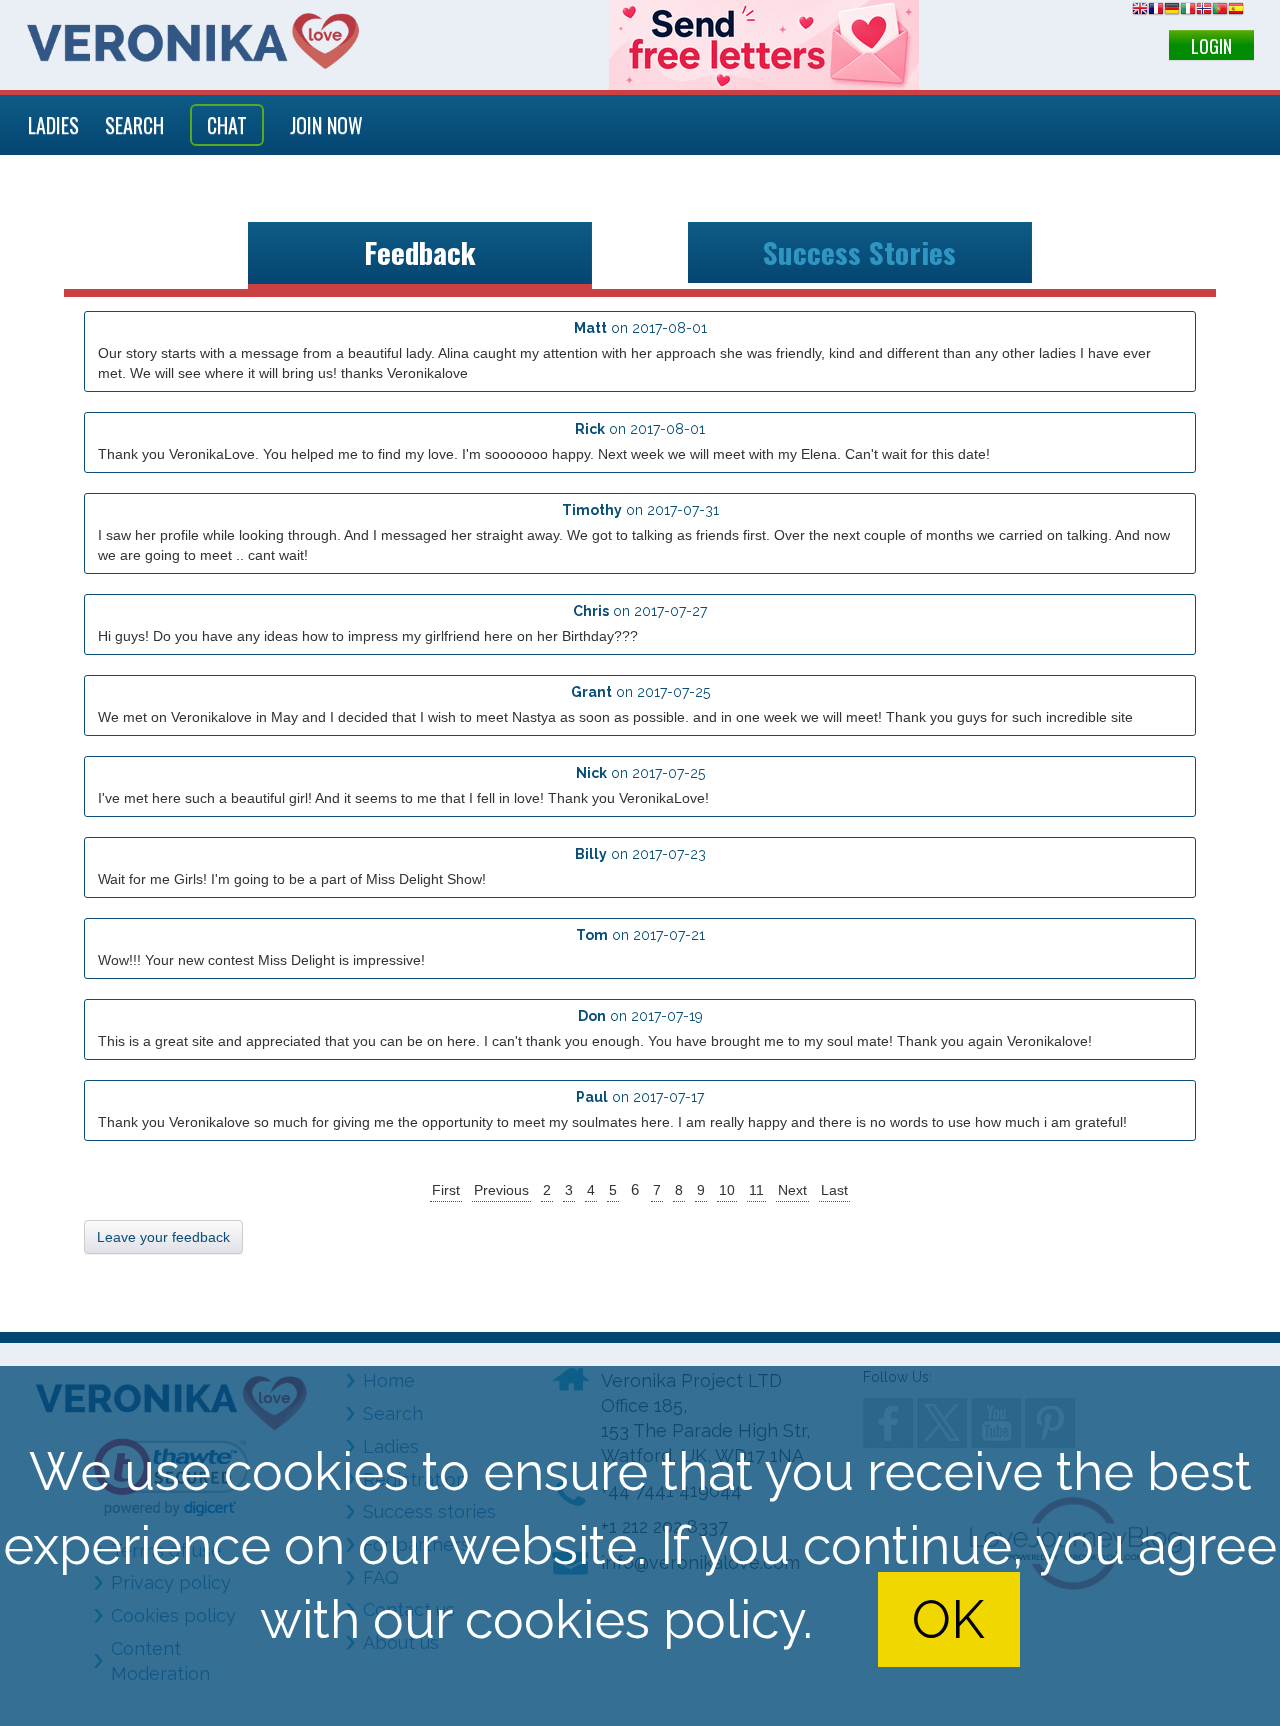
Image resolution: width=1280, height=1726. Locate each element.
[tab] (420, 255)
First (446, 1190)
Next (792, 1190)
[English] (1140, 11)
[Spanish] (1236, 11)
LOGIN (1211, 46)
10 (727, 1190)
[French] (1156, 11)
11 (756, 1190)
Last (834, 1190)
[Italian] (1188, 11)
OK (948, 1619)
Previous (501, 1190)
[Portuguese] (1220, 11)
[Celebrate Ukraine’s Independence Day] (764, 45)
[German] (1172, 11)
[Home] (193, 41)
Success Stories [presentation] (859, 252)
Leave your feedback (163, 1237)
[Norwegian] (1204, 11)
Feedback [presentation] (420, 252)
